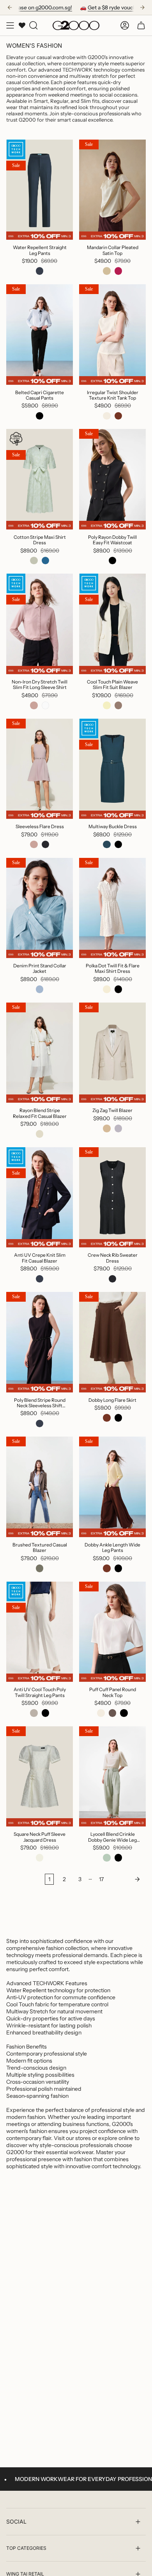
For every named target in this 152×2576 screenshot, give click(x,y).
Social (16, 2521)
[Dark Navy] (40, 271)
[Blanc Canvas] (40, 1134)
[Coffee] (113, 1713)
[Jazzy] (118, 271)
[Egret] (107, 416)
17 (101, 1879)
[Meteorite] (107, 845)
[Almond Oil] (107, 705)
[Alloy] (118, 1128)
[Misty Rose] (34, 705)
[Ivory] (107, 989)
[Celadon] (107, 1858)
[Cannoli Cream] (40, 1858)
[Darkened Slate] (46, 845)
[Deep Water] (46, 561)
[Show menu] (10, 25)
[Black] (40, 416)
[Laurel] (34, 561)
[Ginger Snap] (118, 705)
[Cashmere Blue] (40, 989)
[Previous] (10, 7)
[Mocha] (118, 416)
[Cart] (141, 25)
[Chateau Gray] (34, 1713)
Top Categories (26, 2548)
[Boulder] (107, 271)
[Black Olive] (40, 1568)
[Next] (142, 7)
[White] (46, 705)
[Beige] (107, 1128)
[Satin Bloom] (34, 845)
